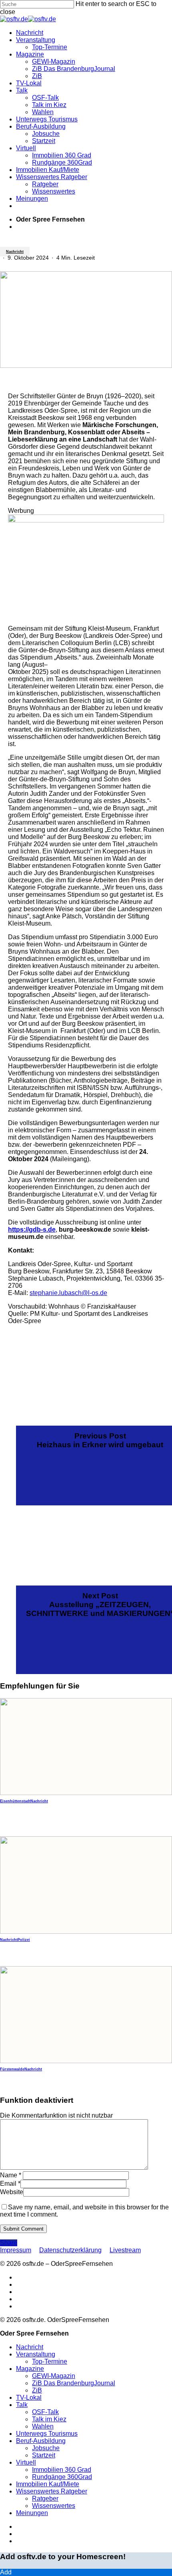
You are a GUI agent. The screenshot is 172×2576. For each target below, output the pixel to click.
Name (11, 2175)
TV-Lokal (29, 2397)
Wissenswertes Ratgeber (52, 2491)
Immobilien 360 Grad (62, 2470)
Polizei (24, 1940)
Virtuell (26, 2462)
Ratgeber (45, 2498)
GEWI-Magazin (54, 2376)
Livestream (125, 2250)
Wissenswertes (54, 2506)
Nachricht (15, 252)
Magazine (30, 2369)
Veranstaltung (36, 2354)
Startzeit (44, 2455)
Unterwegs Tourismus (47, 2434)
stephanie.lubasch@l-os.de (68, 1293)
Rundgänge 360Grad (62, 2477)
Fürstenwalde (12, 2069)
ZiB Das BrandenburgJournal (74, 2383)
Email (10, 2184)
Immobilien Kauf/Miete (48, 2484)
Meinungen (32, 2513)
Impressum (16, 2250)
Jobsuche (46, 2448)
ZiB (37, 2390)
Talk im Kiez (49, 2419)
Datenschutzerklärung (70, 2250)
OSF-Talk (45, 2412)
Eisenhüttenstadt (15, 1801)
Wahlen (43, 2426)
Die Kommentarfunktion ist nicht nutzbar (56, 2115)
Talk (22, 2405)
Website (12, 2192)
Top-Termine (50, 2361)
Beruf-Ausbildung (41, 2441)
